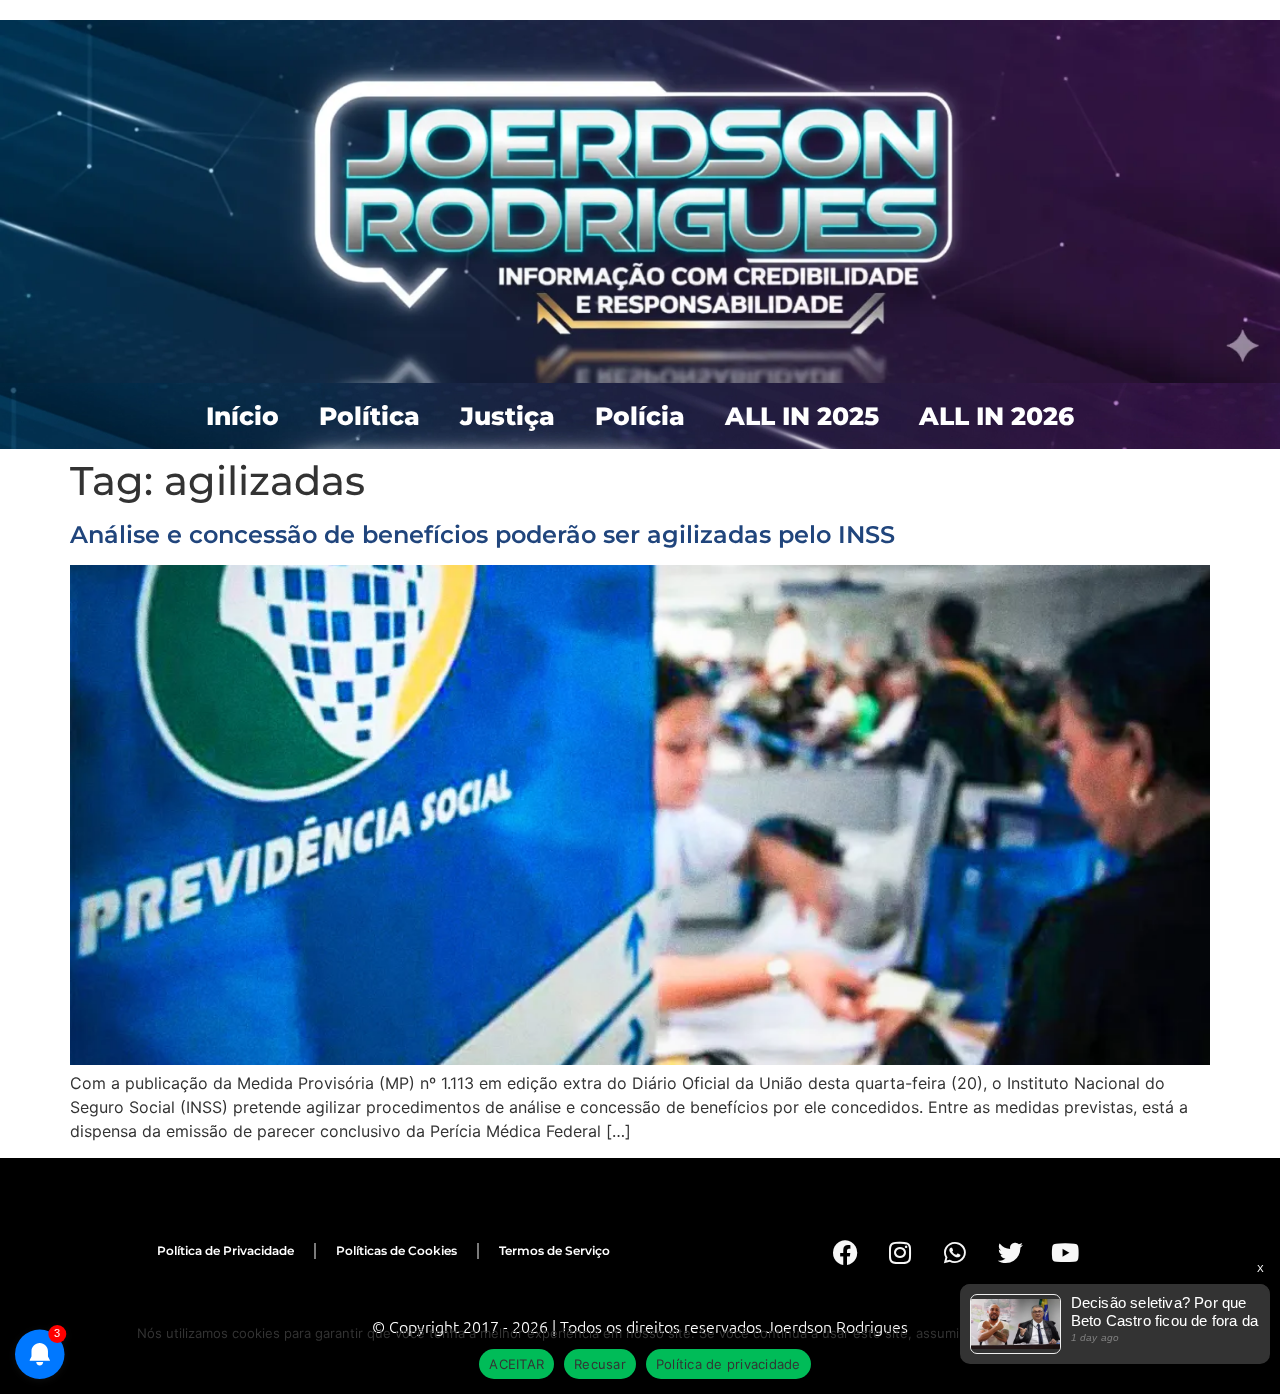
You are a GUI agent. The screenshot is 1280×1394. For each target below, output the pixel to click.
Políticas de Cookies (396, 1250)
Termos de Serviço (554, 1250)
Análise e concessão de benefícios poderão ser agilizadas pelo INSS (482, 534)
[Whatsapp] (955, 1253)
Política (369, 416)
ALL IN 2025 (802, 416)
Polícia (640, 416)
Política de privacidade (728, 1364)
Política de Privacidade (225, 1250)
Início (242, 416)
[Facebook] (845, 1253)
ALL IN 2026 (996, 416)
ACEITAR (516, 1364)
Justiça (507, 416)
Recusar (600, 1364)
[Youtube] (1065, 1253)
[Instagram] (900, 1253)
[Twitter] (1010, 1253)
